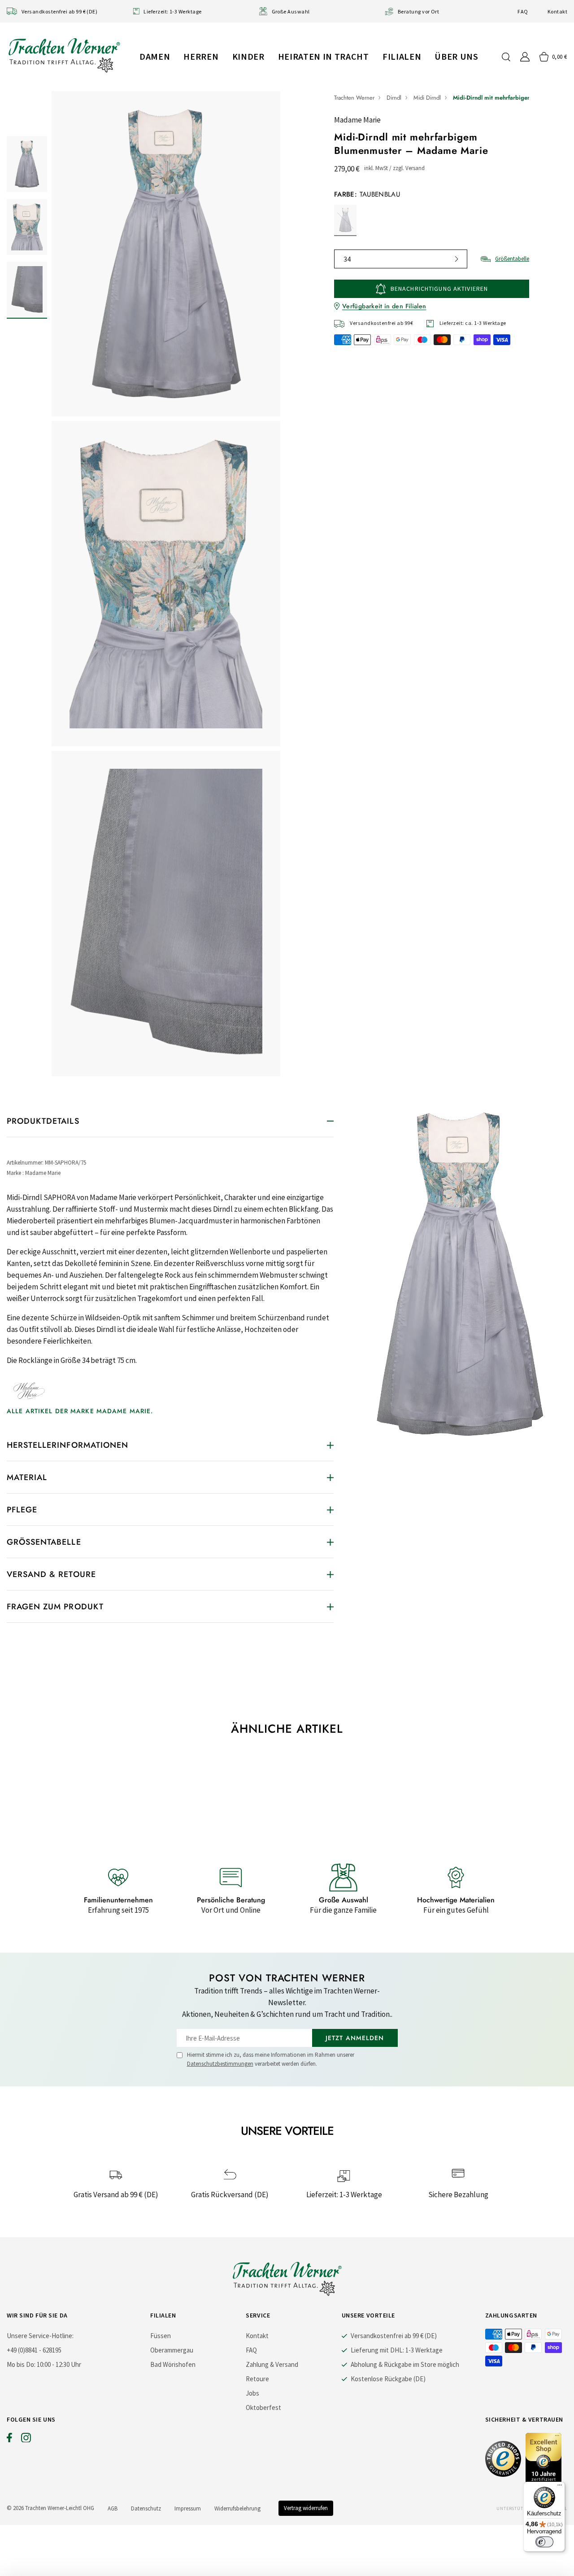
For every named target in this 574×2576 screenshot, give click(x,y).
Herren (201, 56)
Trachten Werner (354, 98)
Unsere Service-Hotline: (40, 2336)
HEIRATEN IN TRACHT (324, 56)
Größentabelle (512, 259)
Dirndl (394, 98)
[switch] (544, 2542)
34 (347, 259)
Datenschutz (146, 2508)
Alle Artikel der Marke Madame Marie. (80, 1411)
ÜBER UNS (456, 56)
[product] (166, 584)
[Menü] (560, 2487)
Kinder (248, 56)
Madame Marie (357, 120)
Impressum (188, 2508)
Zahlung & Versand (272, 2364)
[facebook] (9, 2440)
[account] (525, 57)
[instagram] (26, 2440)
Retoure (257, 2379)
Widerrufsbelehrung (237, 2508)
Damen (155, 56)
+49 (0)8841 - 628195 (34, 2350)
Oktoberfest (263, 2407)
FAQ (523, 11)
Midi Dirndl (427, 98)
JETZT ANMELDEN (355, 2038)
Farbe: (367, 194)
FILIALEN (402, 56)
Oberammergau (172, 2350)
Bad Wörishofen (173, 2364)
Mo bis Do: (21, 2364)
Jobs (252, 2393)
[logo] (64, 55)
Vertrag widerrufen (306, 2508)
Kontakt (557, 11)
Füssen (161, 2336)
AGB (113, 2508)
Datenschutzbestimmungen (220, 2064)
